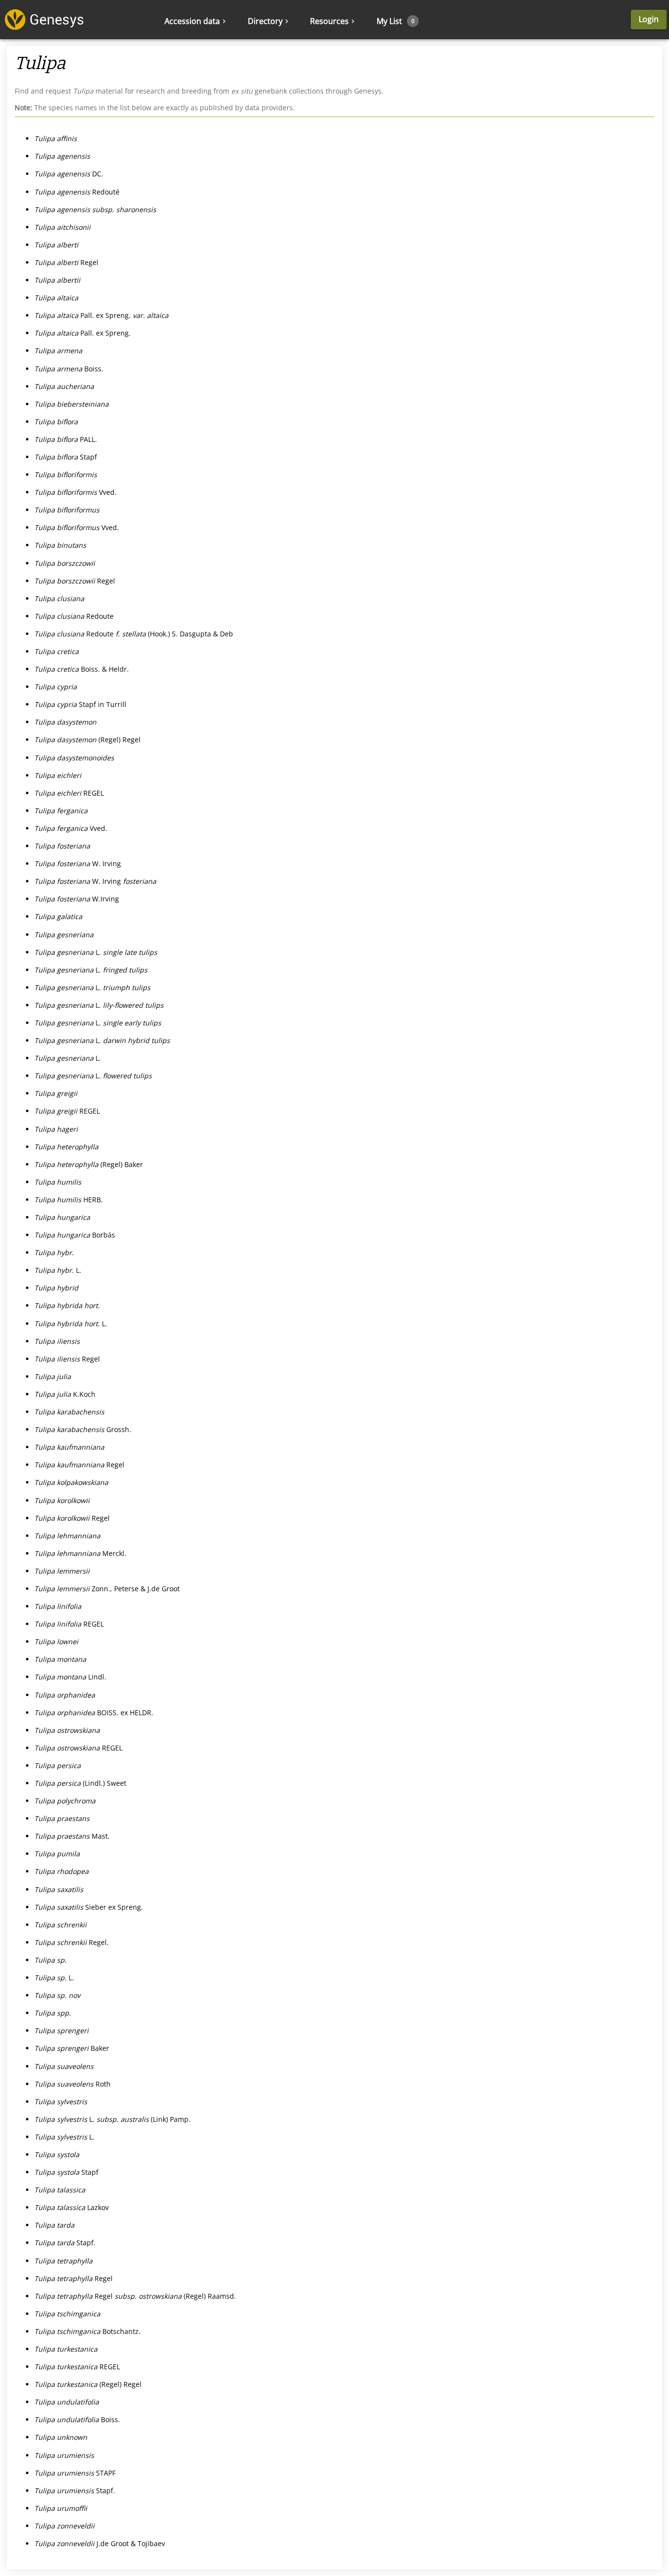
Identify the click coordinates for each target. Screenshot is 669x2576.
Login (649, 19)
